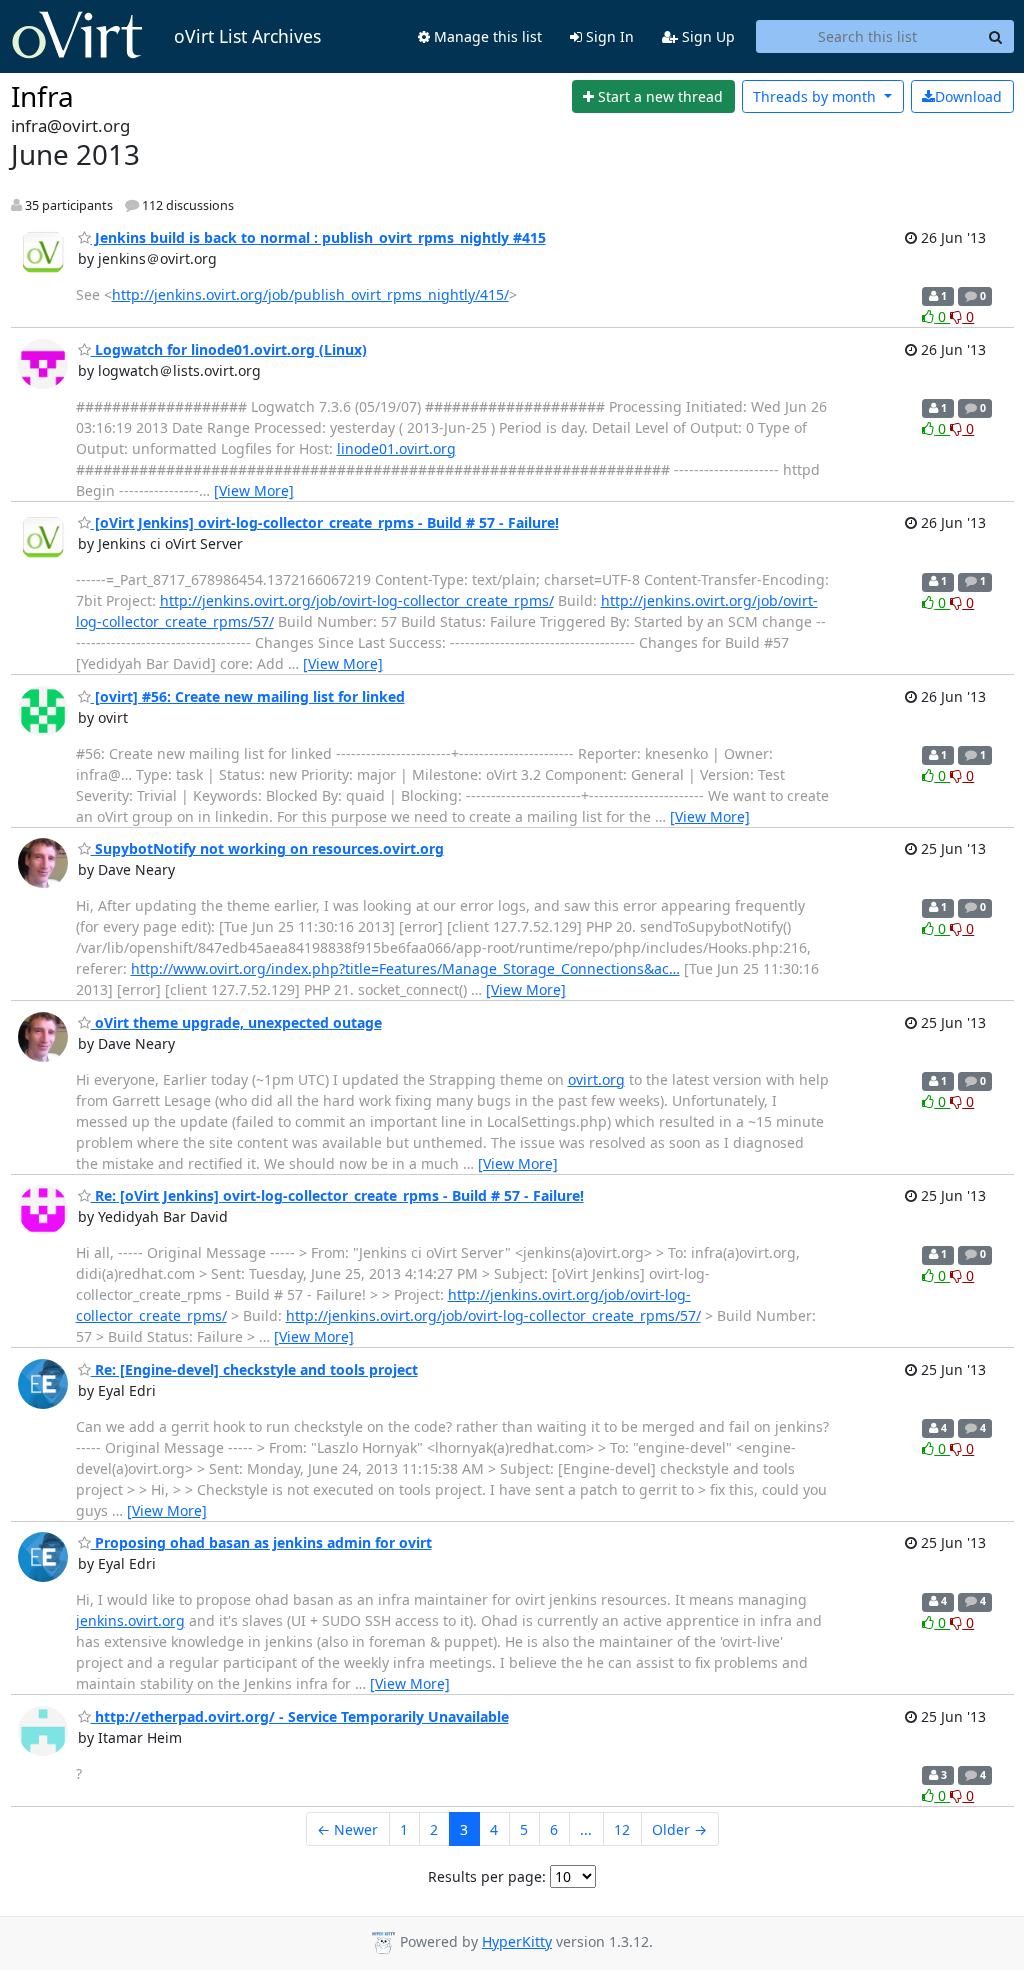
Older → (679, 1829)
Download (968, 96)
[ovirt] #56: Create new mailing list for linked (248, 696)
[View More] (254, 490)
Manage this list (486, 36)
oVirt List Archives (247, 36)
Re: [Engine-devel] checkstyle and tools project (254, 1369)
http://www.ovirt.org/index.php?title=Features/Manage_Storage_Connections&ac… (405, 968)
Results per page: (487, 1876)
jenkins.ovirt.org (130, 1620)
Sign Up (706, 36)
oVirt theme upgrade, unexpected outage (236, 1022)
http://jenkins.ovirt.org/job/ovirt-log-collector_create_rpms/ (357, 600)
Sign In (608, 36)
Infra (42, 96)
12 (622, 1829)
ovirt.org (596, 1079)
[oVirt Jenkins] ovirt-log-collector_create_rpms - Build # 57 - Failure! (325, 522)
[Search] (996, 37)
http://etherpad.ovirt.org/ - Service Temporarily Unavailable (300, 1716)
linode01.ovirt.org (396, 448)
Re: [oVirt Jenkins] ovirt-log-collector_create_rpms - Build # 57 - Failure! (337, 1195)
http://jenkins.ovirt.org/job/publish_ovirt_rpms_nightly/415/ (310, 294)
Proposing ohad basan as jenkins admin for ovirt (261, 1542)
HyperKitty (517, 1941)
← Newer (347, 1829)
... (586, 1829)
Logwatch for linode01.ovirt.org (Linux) (229, 349)
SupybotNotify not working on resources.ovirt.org (267, 848)
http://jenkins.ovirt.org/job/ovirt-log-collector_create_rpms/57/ (493, 1315)
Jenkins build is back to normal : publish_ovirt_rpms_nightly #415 (318, 237)
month (816, 96)
